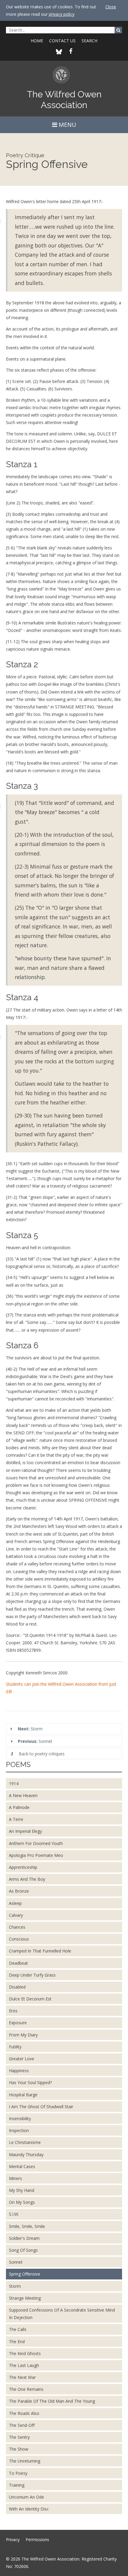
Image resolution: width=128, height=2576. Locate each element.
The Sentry (19, 2437)
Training (17, 2485)
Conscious (19, 1939)
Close (111, 7)
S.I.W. (14, 2214)
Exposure (18, 2023)
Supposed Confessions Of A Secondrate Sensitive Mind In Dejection (62, 2314)
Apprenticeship (23, 1867)
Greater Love (22, 2059)
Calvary (16, 1915)
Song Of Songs (23, 2250)
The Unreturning (25, 2461)
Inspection (19, 2130)
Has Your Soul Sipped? (30, 2082)
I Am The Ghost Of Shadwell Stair (41, 2107)
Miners (15, 2178)
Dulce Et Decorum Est (30, 1999)
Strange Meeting (25, 2298)
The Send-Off (22, 2425)
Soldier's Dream (24, 2238)
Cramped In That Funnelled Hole (40, 1951)
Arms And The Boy (27, 1879)
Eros (13, 2011)
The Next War (22, 2377)
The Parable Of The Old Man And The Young (52, 2401)
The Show (19, 2449)
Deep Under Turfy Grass (32, 1975)
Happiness (19, 2071)
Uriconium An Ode (26, 2497)
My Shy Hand (22, 2190)
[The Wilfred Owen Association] (64, 78)
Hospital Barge (23, 2095)
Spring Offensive (25, 2274)
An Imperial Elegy (25, 1831)
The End (17, 2342)
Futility (15, 2047)
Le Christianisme (25, 2142)
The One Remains (26, 2389)
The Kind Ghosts (25, 2353)
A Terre (16, 1819)
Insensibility (20, 2118)
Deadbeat (18, 1963)
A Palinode (19, 1807)
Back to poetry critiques (41, 1754)
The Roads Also (24, 2413)
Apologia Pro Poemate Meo (36, 1855)
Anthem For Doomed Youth (36, 1843)
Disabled (17, 1987)
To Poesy (18, 2473)
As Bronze (19, 1891)
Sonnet (35, 1741)
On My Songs (22, 2202)
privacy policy (62, 14)
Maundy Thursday (26, 2155)
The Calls (18, 2329)
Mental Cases (22, 2166)
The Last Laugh (24, 2365)
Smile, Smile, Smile (27, 2226)
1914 (14, 1783)
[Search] (118, 30)
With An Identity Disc (29, 2509)
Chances (17, 1927)
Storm (30, 1729)
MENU (67, 125)
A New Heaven (23, 1795)
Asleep (15, 1903)
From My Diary (23, 2035)
